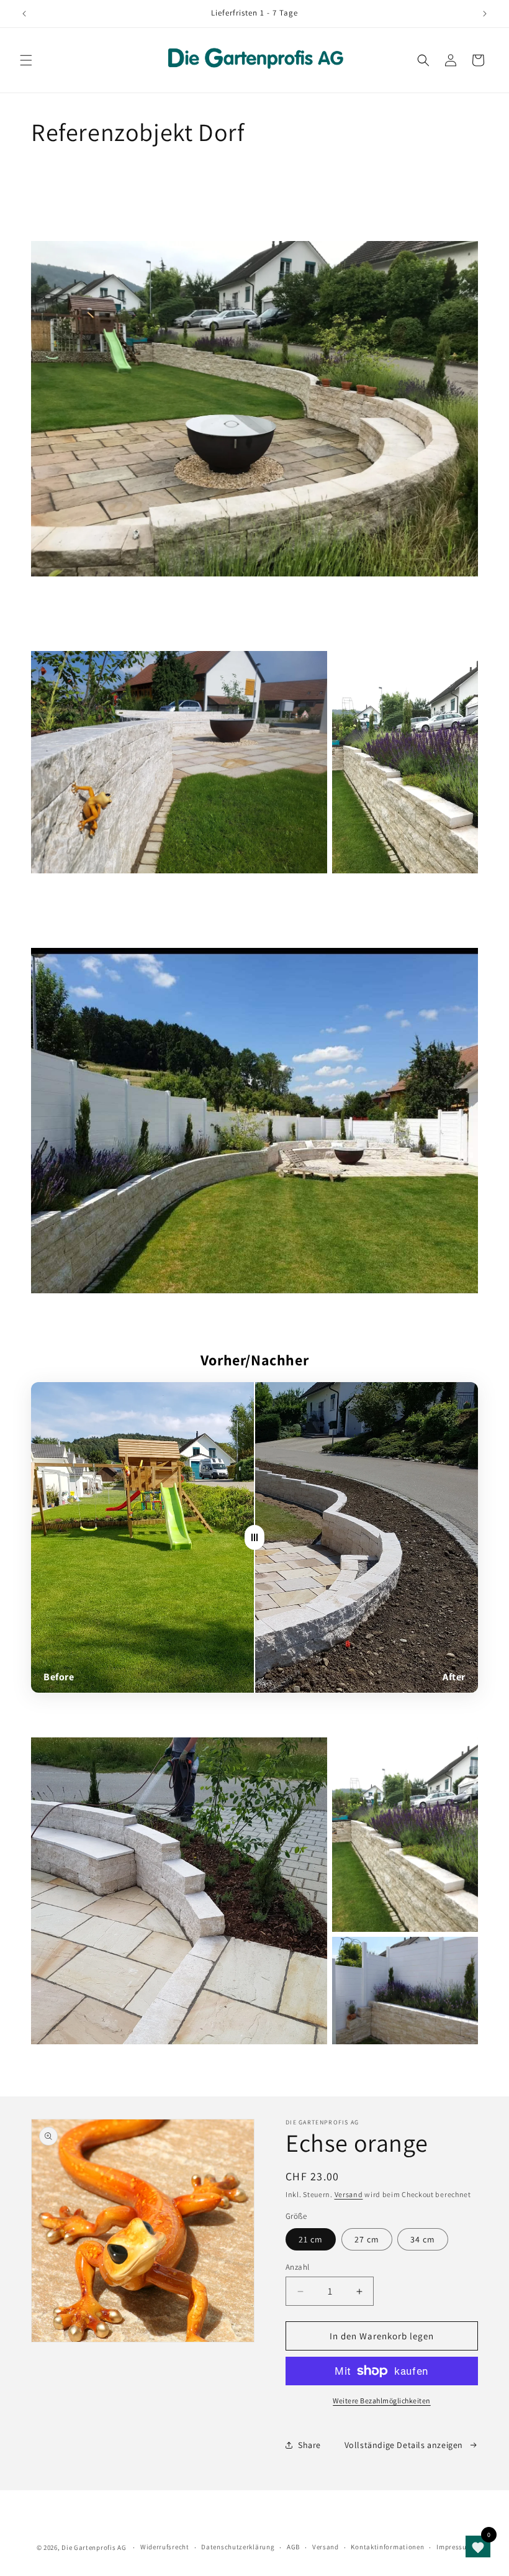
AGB (293, 2547)
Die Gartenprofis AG (94, 2547)
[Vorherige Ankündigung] (24, 14)
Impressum (454, 2547)
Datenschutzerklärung (238, 2547)
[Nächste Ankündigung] (485, 14)
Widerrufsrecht (165, 2547)
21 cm (311, 2239)
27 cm (367, 2239)
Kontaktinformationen (387, 2547)
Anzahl (297, 2267)
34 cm (423, 2239)
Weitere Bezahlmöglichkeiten (382, 2401)
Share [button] (309, 2445)
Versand (349, 2194)
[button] (26, 60)
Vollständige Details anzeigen (404, 2445)
